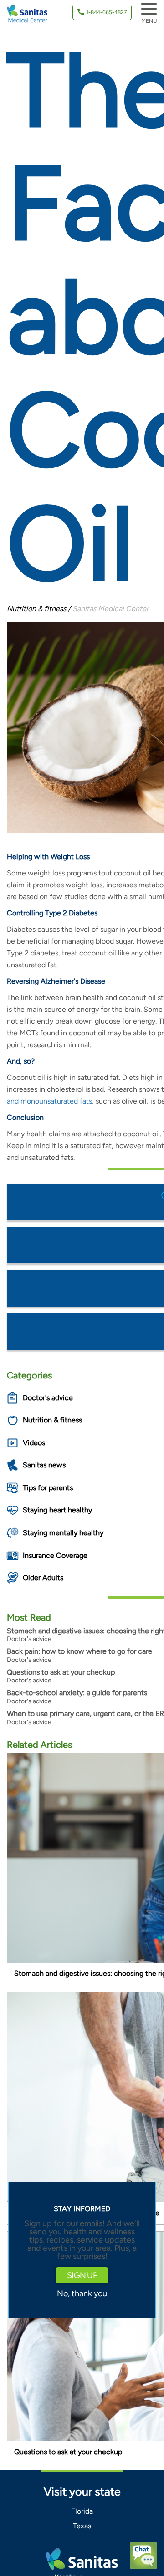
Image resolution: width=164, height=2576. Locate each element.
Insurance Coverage (55, 1555)
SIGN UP (82, 2275)
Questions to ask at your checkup (61, 1672)
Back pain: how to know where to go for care (79, 1651)
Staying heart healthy (57, 1510)
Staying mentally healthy (63, 1533)
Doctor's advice (48, 1398)
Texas (82, 2526)
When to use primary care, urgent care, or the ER (85, 1713)
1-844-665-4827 (106, 12)
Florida (82, 2511)
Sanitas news (44, 1465)
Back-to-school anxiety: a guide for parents (77, 1693)
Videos (34, 1443)
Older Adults (43, 1578)
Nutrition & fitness (52, 1420)
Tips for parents (48, 1488)
